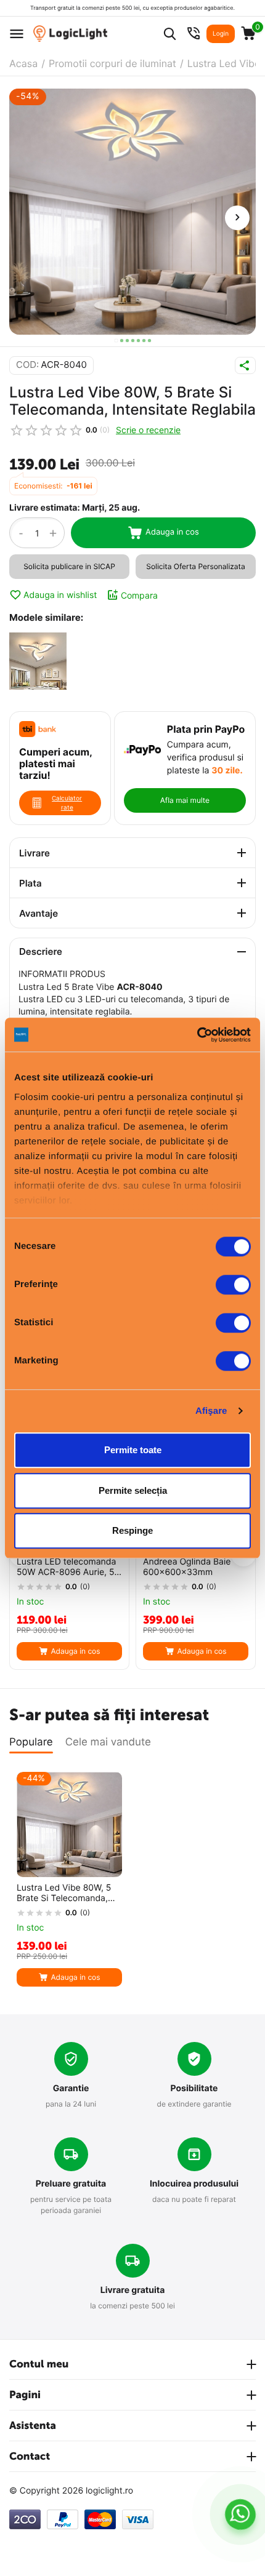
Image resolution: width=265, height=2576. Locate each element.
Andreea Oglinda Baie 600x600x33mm (187, 1567)
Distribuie (245, 365)
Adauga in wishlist (60, 595)
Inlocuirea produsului (194, 2184)
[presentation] (237, 218)
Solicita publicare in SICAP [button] (69, 566)
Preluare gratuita (71, 2184)
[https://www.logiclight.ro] (70, 34)
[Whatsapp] (241, 2514)
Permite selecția (133, 1490)
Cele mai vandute (108, 1742)
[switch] (233, 1285)
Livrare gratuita (133, 2290)
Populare (31, 1742)
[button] (116, 341)
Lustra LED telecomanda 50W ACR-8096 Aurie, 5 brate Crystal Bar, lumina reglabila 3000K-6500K (67, 1568)
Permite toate (133, 1450)
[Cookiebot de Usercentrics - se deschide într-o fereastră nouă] (197, 1035)
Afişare (211, 1411)
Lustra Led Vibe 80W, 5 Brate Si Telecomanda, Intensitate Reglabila (64, 1894)
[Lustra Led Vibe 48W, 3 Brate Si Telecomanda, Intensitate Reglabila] (38, 663)
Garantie (71, 2088)
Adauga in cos (172, 532)
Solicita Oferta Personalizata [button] (195, 566)
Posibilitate (194, 2088)
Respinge (132, 1530)
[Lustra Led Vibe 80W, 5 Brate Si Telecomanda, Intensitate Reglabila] (132, 212)
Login (221, 34)
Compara (139, 595)
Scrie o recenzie (148, 430)
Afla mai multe (185, 800)
